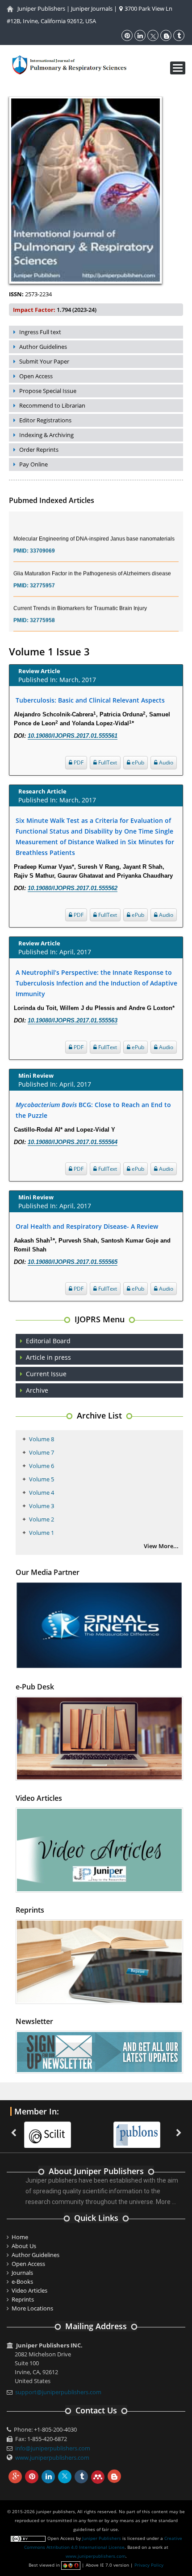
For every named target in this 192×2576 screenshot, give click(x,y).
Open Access (36, 376)
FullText (107, 763)
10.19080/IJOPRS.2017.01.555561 (73, 736)
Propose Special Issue (48, 391)
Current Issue (46, 1374)
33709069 (42, 538)
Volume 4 (42, 1492)
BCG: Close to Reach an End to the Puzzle (93, 1110)
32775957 (42, 573)
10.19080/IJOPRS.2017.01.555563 (73, 1020)
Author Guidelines (43, 347)
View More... (161, 1546)
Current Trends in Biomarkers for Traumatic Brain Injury (80, 596)
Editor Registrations (45, 420)
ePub (137, 763)
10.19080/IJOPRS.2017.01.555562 (73, 888)
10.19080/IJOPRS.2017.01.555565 (73, 1262)
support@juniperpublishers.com (58, 2392)
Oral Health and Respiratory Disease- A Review (87, 1226)
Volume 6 (42, 1466)
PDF (78, 763)
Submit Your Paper (44, 361)
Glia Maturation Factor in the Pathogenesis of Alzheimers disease (92, 561)
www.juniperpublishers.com (52, 2457)
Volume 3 (42, 1506)
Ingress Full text (40, 332)
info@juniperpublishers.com (53, 2448)
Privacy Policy (149, 2565)
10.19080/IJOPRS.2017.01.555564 (73, 1142)
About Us (24, 2246)
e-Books (22, 2282)
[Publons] (136, 2130)
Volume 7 (42, 1452)
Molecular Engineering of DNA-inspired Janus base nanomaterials (94, 526)
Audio (165, 763)
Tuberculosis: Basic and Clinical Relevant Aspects (90, 700)
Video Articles (29, 2290)
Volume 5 (42, 1479)
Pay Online (33, 464)
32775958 (42, 608)
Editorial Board (48, 1341)
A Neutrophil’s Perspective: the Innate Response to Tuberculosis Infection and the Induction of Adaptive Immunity (96, 983)
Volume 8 (42, 1439)
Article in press (48, 1357)
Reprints (23, 2299)
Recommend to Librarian (52, 405)
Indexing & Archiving (46, 435)
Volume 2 (42, 1519)
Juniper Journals (92, 8)
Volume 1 (42, 1533)
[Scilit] (46, 2130)
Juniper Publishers (41, 8)
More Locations (32, 2308)
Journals (22, 2273)
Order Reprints (39, 450)
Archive (37, 1390)
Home (20, 2237)
